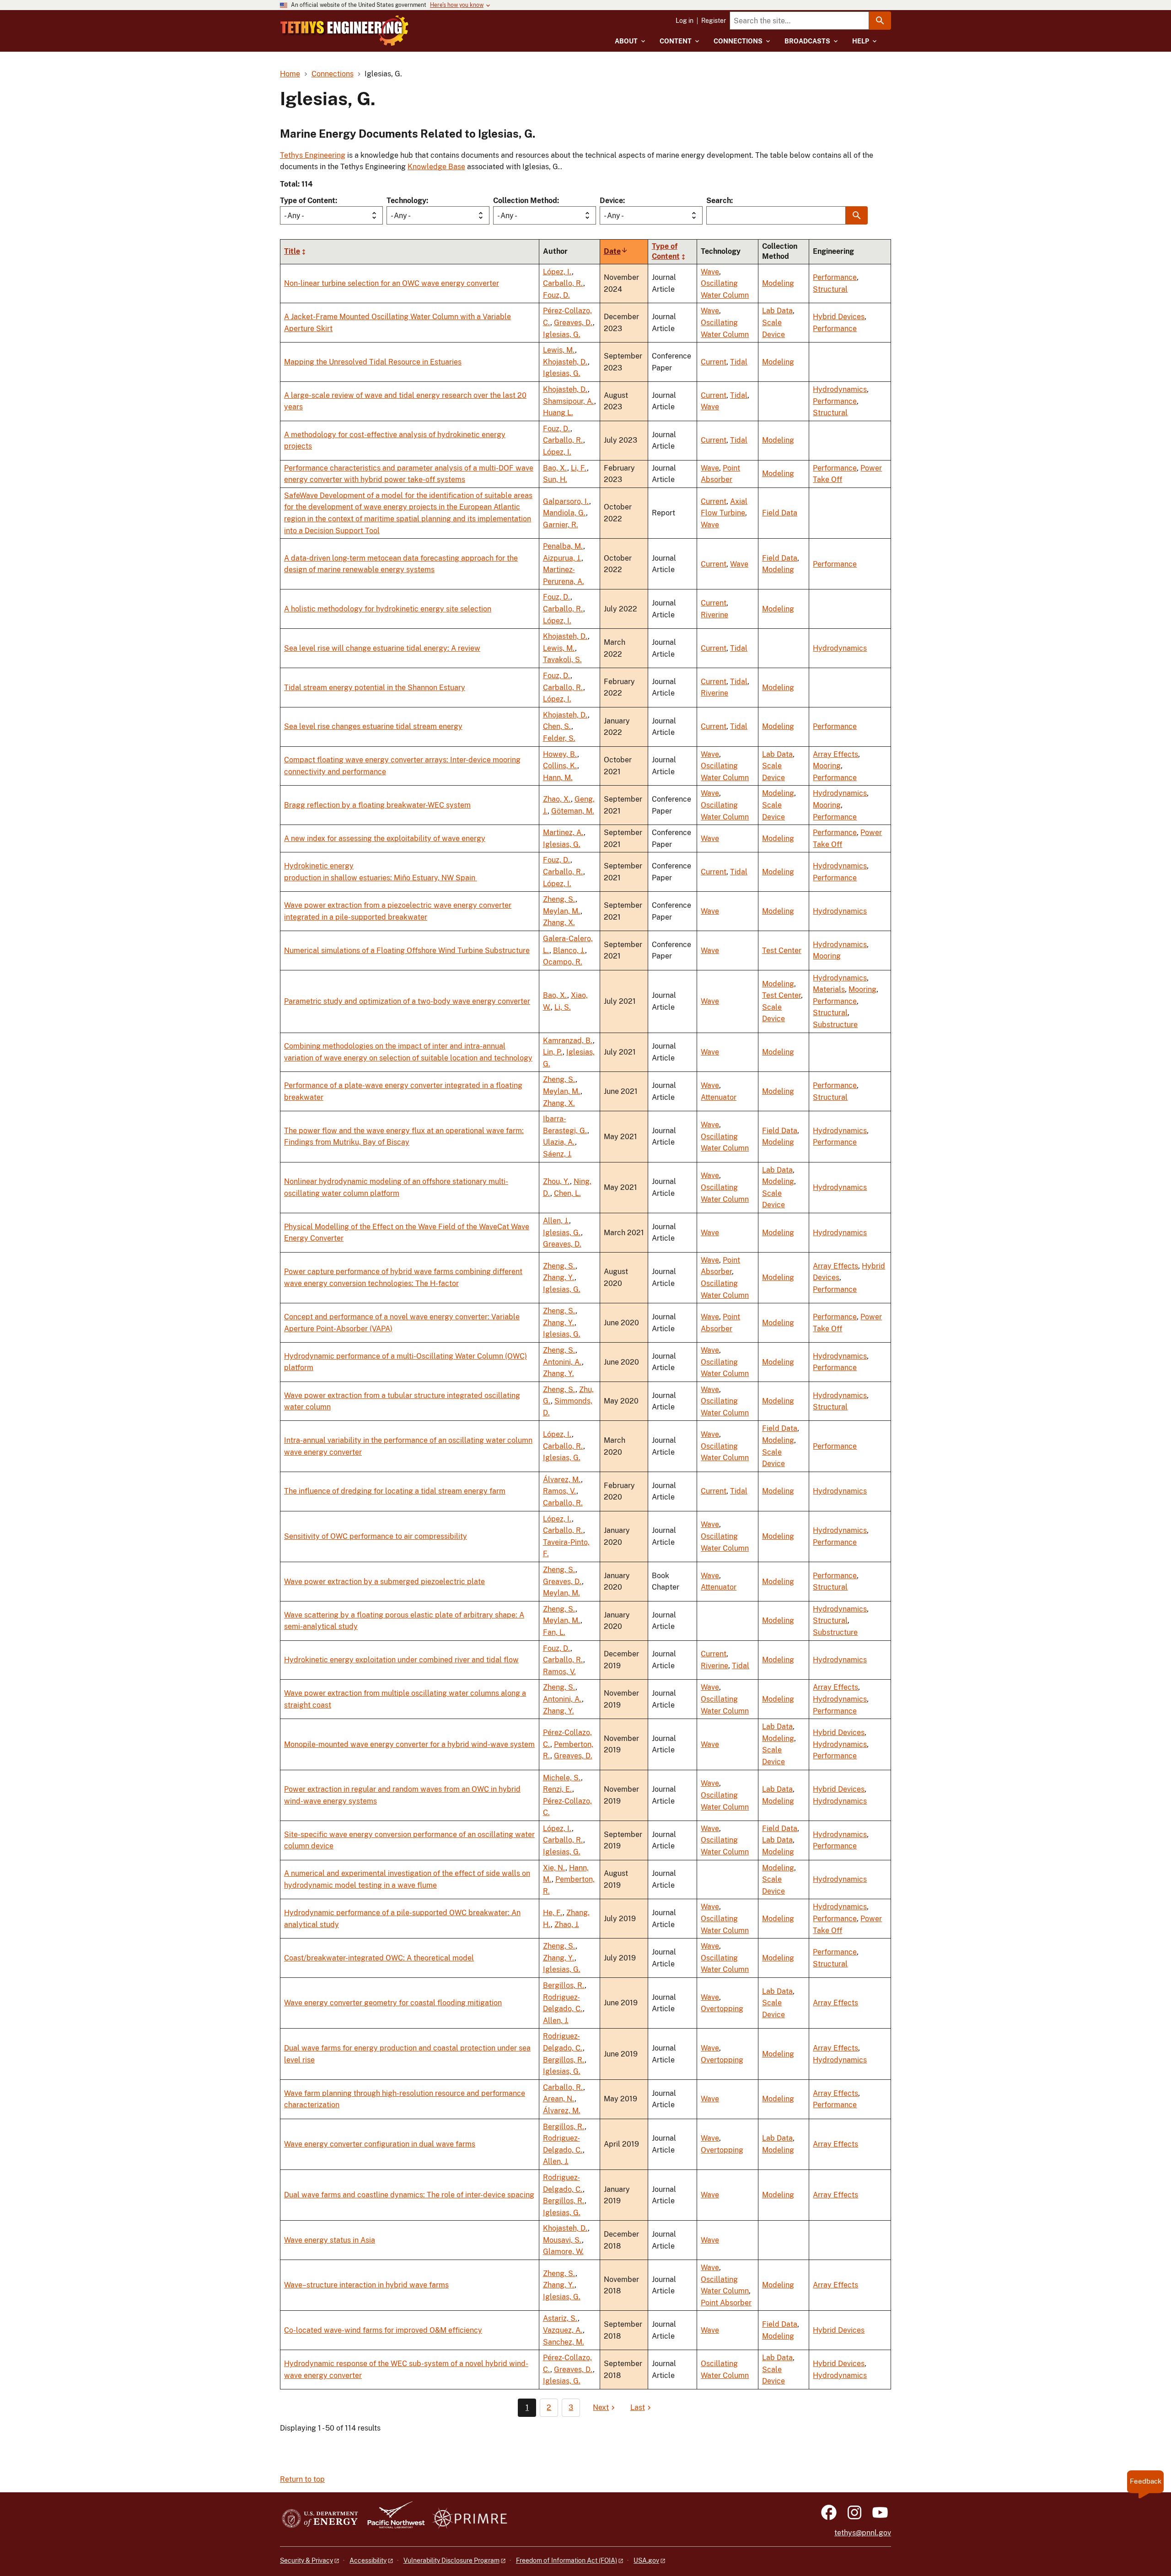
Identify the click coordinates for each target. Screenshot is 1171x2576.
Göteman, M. (573, 811)
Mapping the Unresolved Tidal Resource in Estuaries (373, 362)
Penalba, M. (563, 546)
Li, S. (563, 1007)
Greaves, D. (573, 323)
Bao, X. (555, 468)
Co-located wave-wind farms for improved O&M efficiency (383, 2330)
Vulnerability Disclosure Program (451, 2560)
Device (611, 201)
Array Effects (835, 754)
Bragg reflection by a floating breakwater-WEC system (377, 805)
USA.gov (646, 2560)
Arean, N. (559, 2099)
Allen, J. (556, 1221)
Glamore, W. (563, 2252)
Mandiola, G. (564, 513)
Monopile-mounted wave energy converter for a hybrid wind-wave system (409, 1744)
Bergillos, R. (564, 1985)
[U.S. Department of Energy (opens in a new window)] (320, 2519)
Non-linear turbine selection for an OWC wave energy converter (392, 283)
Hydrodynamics (840, 389)
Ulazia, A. (559, 1142)
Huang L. (558, 413)
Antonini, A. (562, 1362)
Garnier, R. (561, 525)
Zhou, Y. (556, 1181)
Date (616, 251)
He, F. (553, 1913)
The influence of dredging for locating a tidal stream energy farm (395, 1491)
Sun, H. (555, 479)
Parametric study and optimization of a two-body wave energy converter (407, 1001)
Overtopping (722, 2009)
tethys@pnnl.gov (863, 2533)
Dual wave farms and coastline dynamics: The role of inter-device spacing (409, 2195)
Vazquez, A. (563, 2330)
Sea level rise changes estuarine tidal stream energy (373, 726)
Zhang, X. (559, 923)
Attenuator (719, 1097)
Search (719, 201)
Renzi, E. (558, 1789)
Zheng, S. (559, 899)
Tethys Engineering (313, 155)
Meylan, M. (562, 911)
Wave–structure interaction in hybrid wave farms (366, 2285)
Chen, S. (557, 726)
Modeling (778, 283)
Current (714, 362)
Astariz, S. (560, 2318)
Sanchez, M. (564, 2342)
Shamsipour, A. (569, 401)
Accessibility (368, 2560)
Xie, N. (554, 1868)
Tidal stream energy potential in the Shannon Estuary (375, 688)
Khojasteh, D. (565, 362)
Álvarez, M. (562, 1480)
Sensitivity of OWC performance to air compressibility (376, 1536)
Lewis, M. (559, 350)
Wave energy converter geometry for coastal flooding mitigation (393, 2003)
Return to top (302, 2479)
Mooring (827, 766)
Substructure (835, 1025)
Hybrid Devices (839, 317)
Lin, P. (553, 1052)
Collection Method (525, 201)
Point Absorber (726, 2303)
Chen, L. (567, 1193)
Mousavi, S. (562, 2240)
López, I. (557, 272)
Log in (685, 21)
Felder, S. (559, 738)
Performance (835, 277)
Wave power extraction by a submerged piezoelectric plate (384, 1582)
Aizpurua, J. (562, 558)
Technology (406, 201)
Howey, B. (560, 754)
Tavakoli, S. (562, 660)
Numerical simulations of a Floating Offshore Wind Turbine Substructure (407, 951)
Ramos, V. (560, 1491)
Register (714, 21)
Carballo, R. (563, 283)
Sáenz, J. (557, 1154)
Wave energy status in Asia (330, 2240)
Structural (830, 289)
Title (292, 251)
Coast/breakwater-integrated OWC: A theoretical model (379, 1958)
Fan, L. (554, 1632)
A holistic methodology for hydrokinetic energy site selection (388, 609)
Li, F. (579, 468)
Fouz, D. (556, 295)
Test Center (782, 951)
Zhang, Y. (559, 1277)
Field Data (780, 513)
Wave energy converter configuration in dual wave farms (380, 2144)
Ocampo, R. (563, 962)
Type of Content (308, 201)
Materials (829, 989)
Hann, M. (558, 778)
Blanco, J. (569, 951)
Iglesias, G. (562, 335)
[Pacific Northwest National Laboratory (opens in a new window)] (392, 2519)
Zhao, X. (557, 799)
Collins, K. (560, 766)
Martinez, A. (563, 833)
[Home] (344, 31)
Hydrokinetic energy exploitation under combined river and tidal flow (401, 1660)
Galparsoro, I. (566, 501)
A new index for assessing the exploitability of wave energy (385, 838)
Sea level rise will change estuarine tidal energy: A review (382, 648)
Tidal (739, 362)
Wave (710, 272)
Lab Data (777, 311)
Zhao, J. (567, 1925)
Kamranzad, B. (568, 1041)
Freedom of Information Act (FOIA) (567, 2560)
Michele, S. (562, 1778)
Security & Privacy (306, 2560)
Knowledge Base (436, 167)
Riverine (714, 615)
